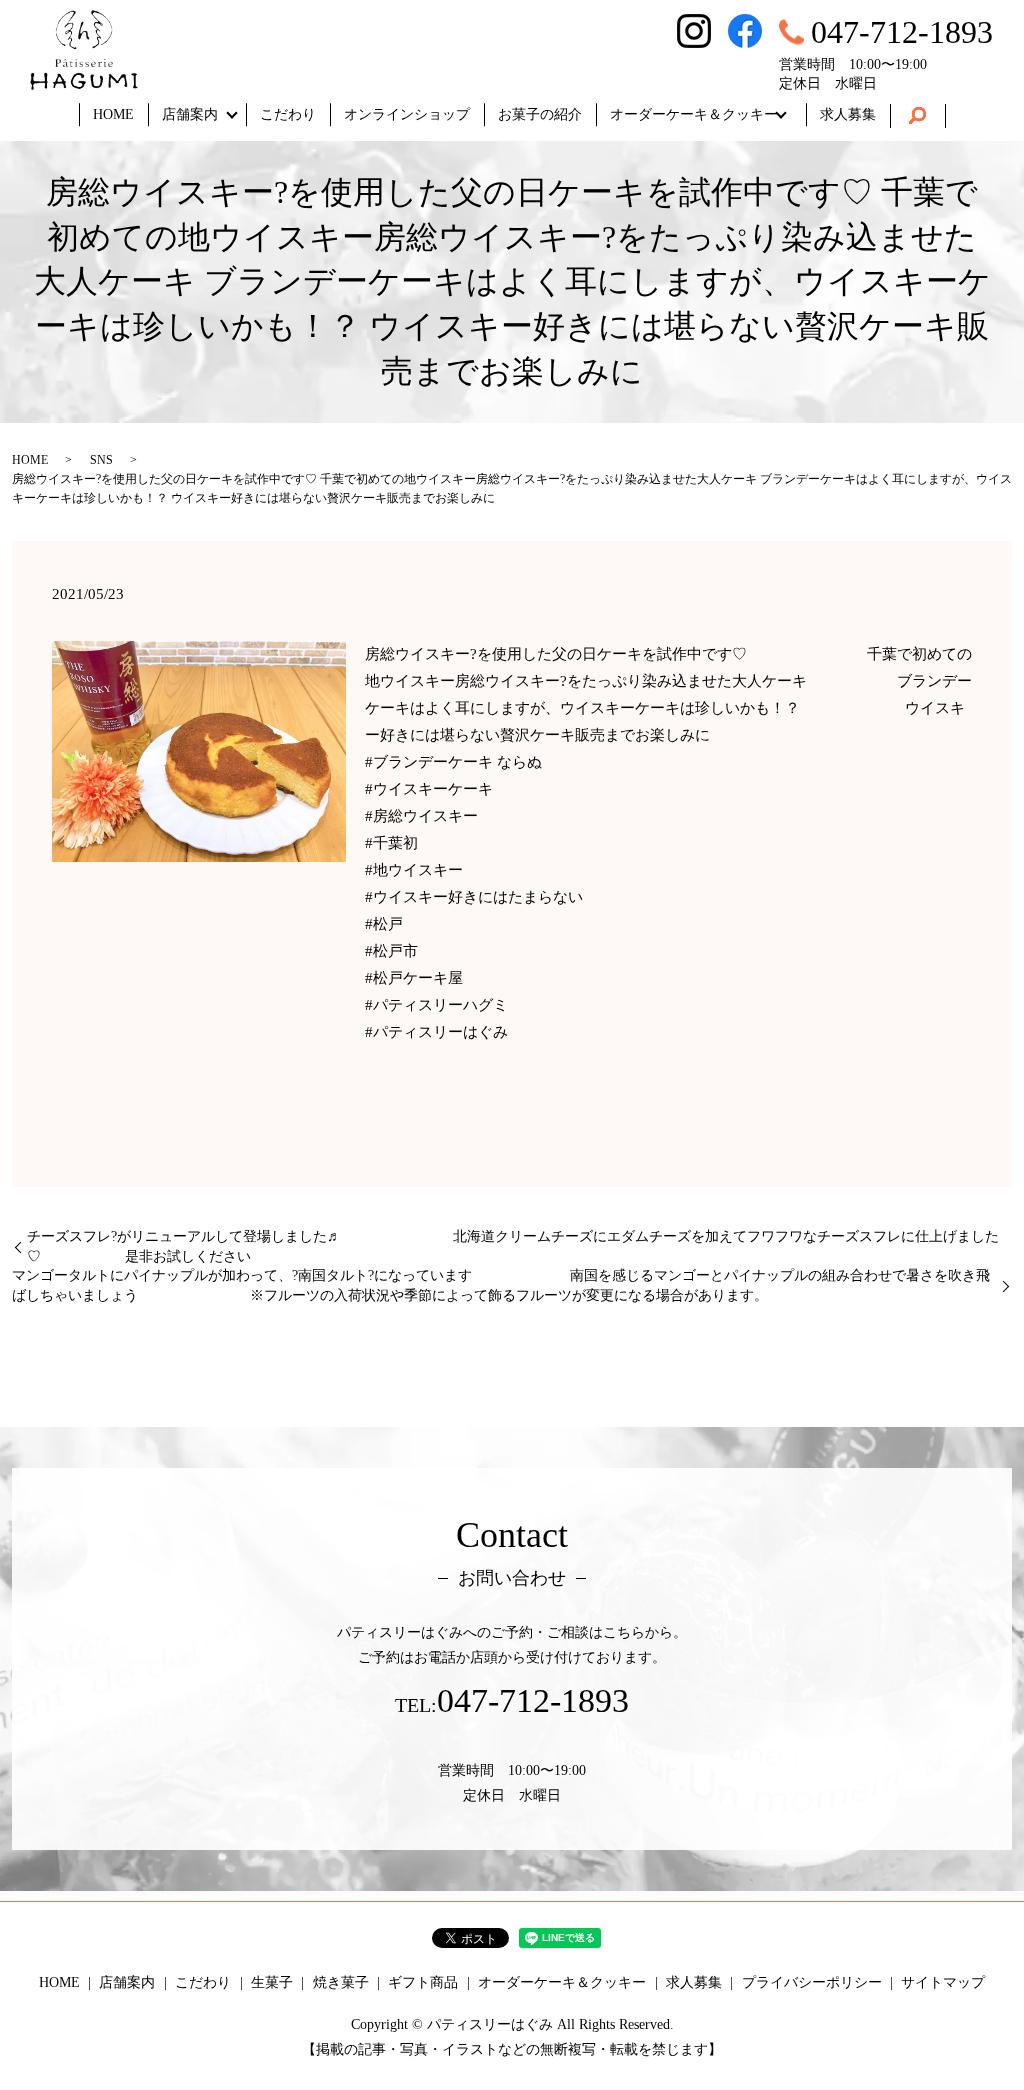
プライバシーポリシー (812, 1982)
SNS (101, 460)
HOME (113, 114)
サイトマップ (943, 1982)
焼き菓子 (341, 1982)
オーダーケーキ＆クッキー (694, 114)
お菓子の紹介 (540, 114)
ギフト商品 (423, 1982)
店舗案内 (190, 114)
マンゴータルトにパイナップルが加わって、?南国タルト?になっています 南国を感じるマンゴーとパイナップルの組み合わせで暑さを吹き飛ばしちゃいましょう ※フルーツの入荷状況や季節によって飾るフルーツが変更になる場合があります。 (501, 1285)
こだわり (288, 114)
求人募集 (848, 114)
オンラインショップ (407, 114)
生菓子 (272, 1982)
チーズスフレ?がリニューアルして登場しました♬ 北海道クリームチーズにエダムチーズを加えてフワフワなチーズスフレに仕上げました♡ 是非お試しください (513, 1246)
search (918, 116)
